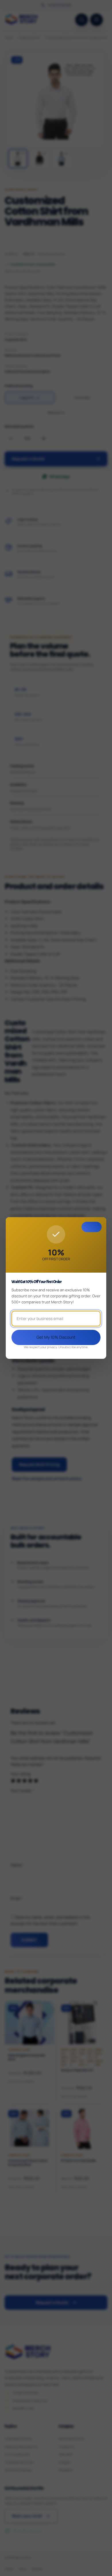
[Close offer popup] (92, 1227)
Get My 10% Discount (56, 1337)
